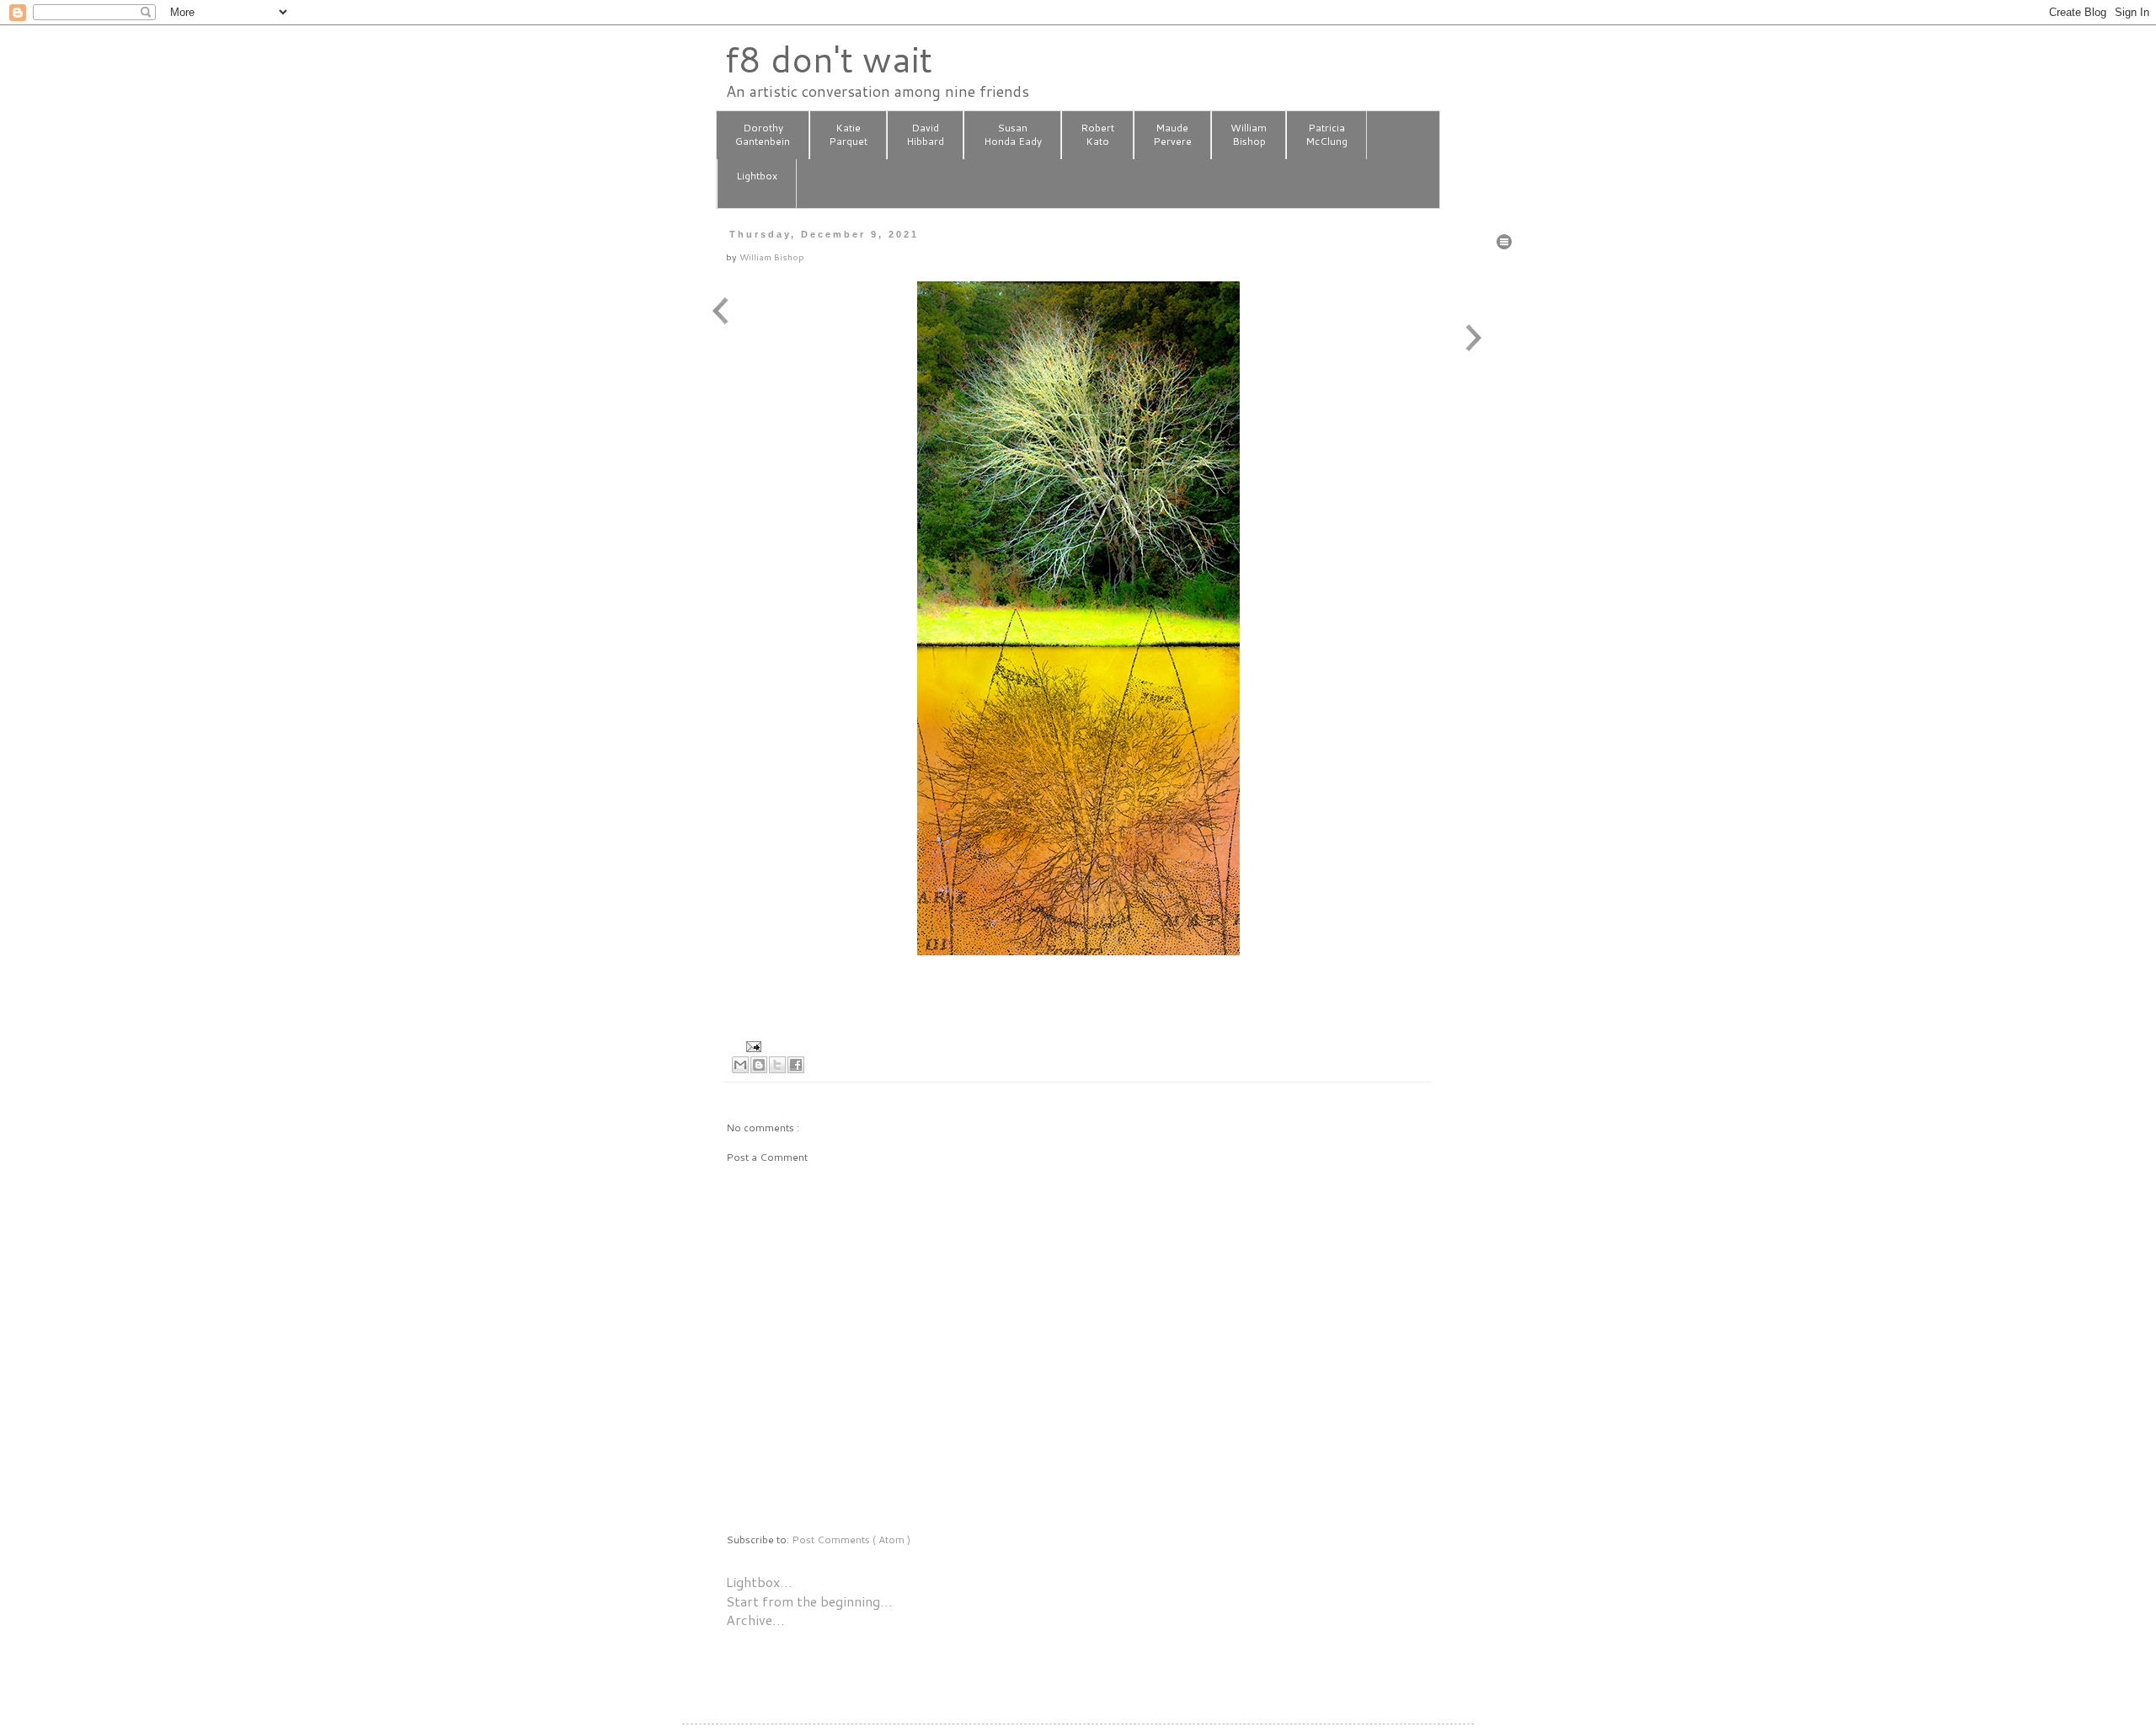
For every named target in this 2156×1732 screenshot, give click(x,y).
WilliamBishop (1249, 135)
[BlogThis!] (759, 1065)
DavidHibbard (925, 135)
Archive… (755, 1620)
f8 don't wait (828, 59)
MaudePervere (1172, 135)
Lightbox (757, 176)
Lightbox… (759, 1582)
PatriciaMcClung (1326, 135)
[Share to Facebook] (796, 1065)
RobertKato (1097, 135)
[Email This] (740, 1065)
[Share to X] (777, 1065)
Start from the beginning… (809, 1601)
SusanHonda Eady (1013, 135)
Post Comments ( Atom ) (851, 1540)
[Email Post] (752, 1045)
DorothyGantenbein (763, 135)
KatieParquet (848, 135)
